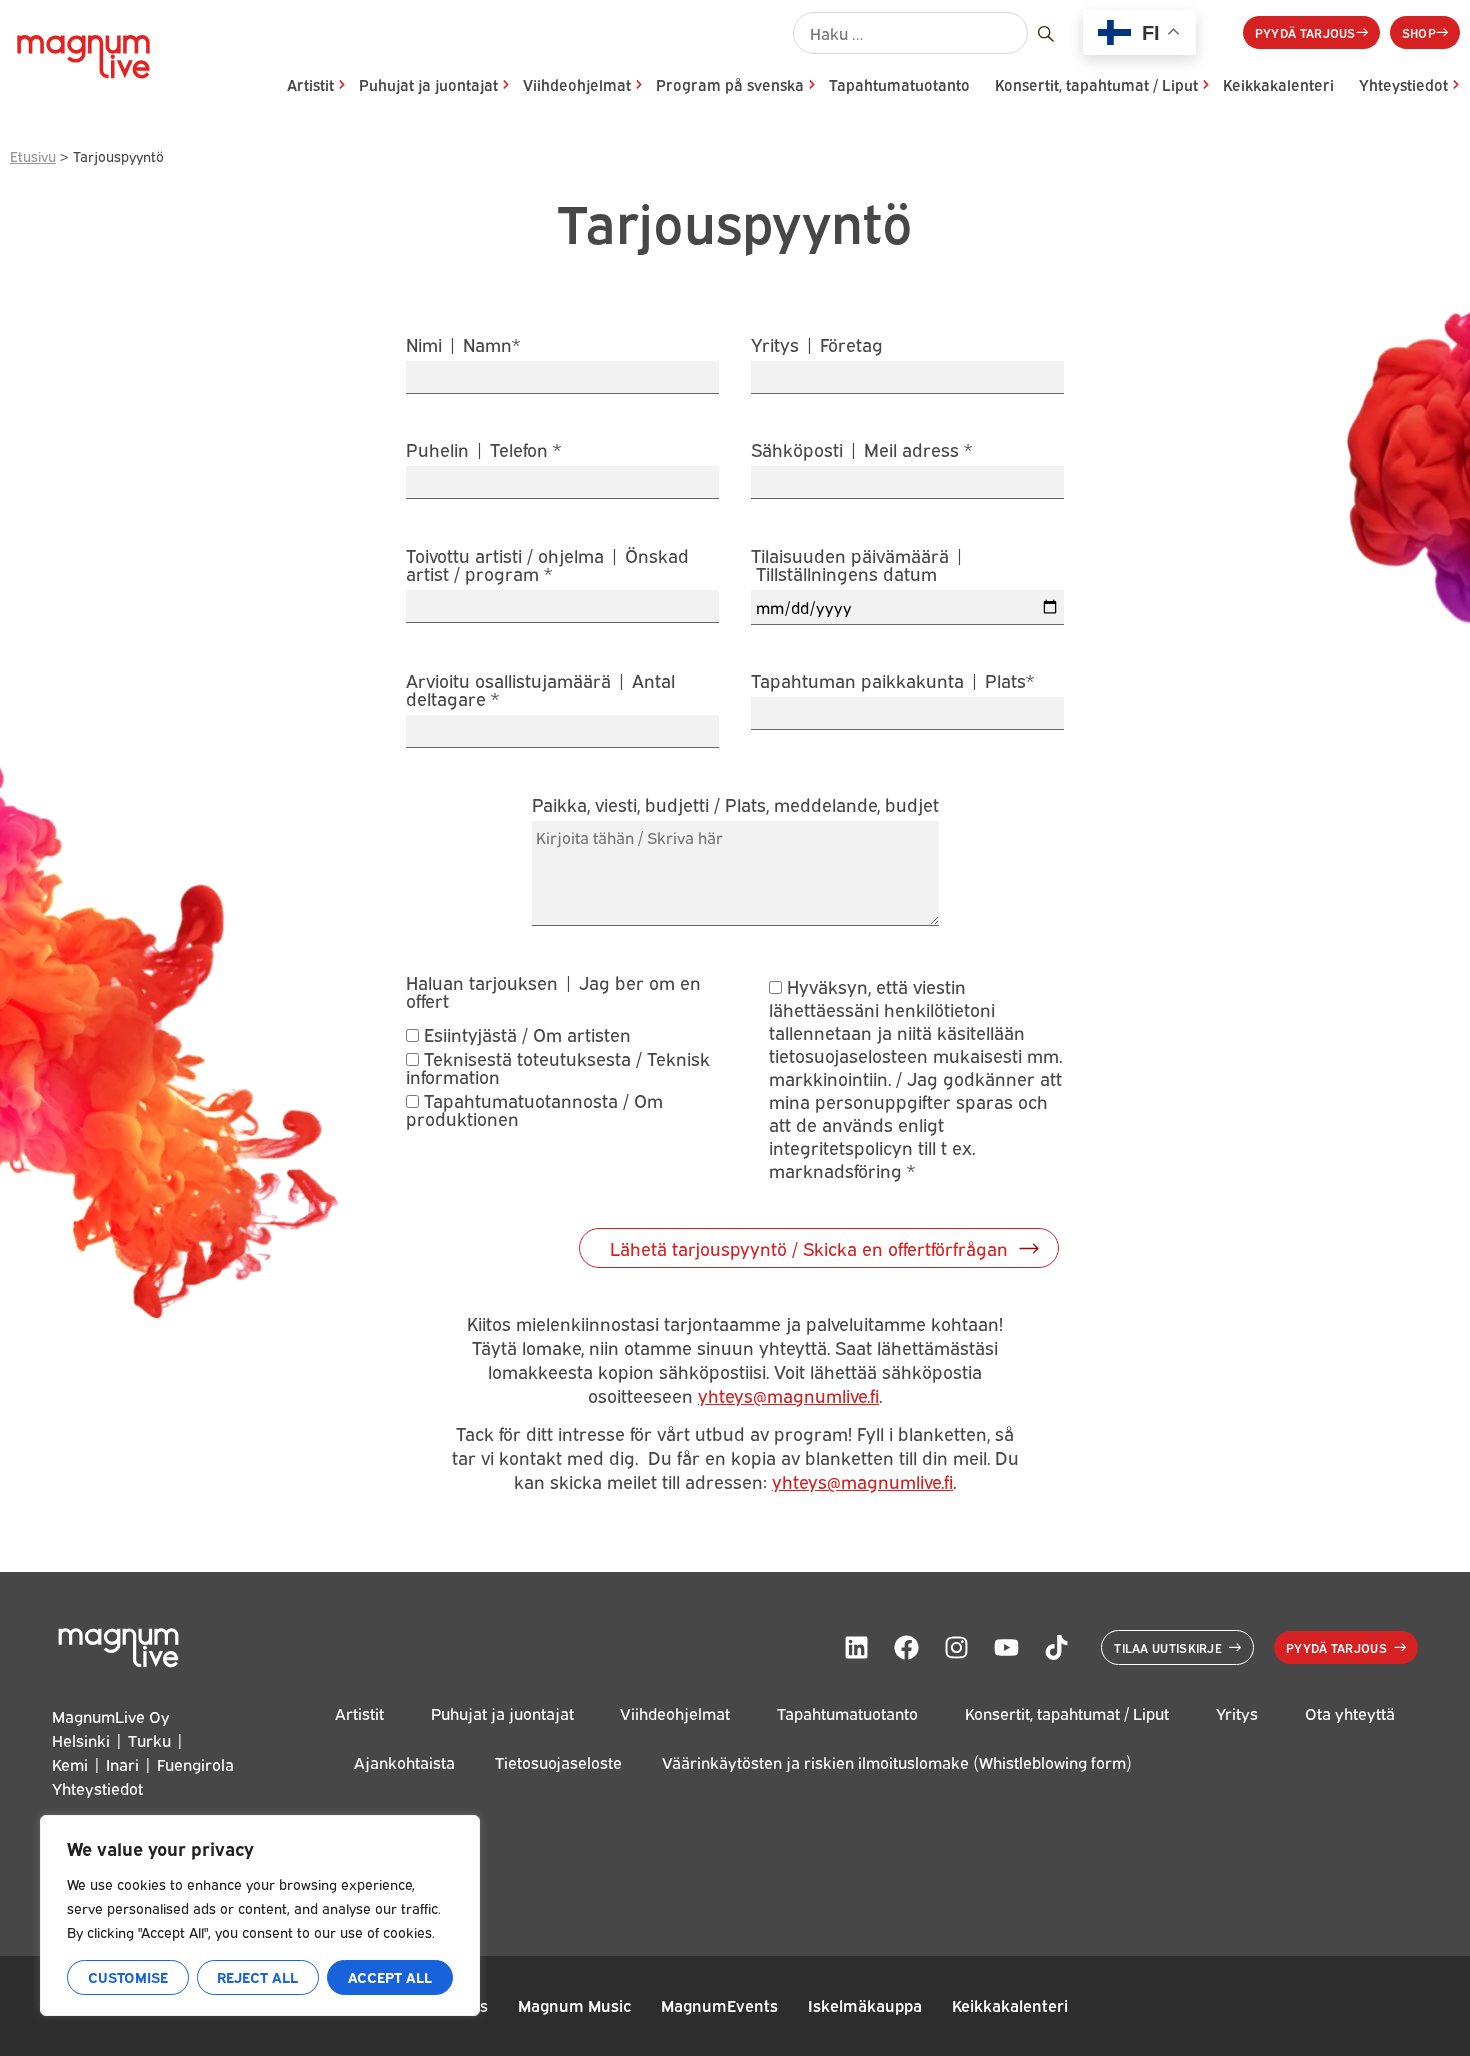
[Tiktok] (1056, 1648)
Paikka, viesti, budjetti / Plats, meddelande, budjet (735, 805)
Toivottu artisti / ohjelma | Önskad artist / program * (547, 565)
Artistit (310, 84)
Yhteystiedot (1403, 84)
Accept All (390, 1976)
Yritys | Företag (817, 345)
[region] (260, 1915)
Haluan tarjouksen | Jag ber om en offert (553, 991)
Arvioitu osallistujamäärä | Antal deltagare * (540, 690)
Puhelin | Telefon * (483, 450)
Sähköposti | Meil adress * (861, 450)
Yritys (1237, 1713)
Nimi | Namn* (463, 345)
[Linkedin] (856, 1648)
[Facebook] (906, 1648)
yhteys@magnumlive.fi (788, 1395)
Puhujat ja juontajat (428, 84)
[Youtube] (1006, 1648)
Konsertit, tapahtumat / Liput (1096, 84)
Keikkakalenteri (1278, 84)
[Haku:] (910, 33)
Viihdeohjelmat (577, 84)
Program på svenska (730, 84)
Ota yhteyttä (1350, 1713)
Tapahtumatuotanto (899, 84)
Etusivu (33, 155)
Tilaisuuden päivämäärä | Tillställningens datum (858, 565)
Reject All (257, 1976)
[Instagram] (956, 1648)
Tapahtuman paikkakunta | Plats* (892, 681)
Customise (128, 1976)
